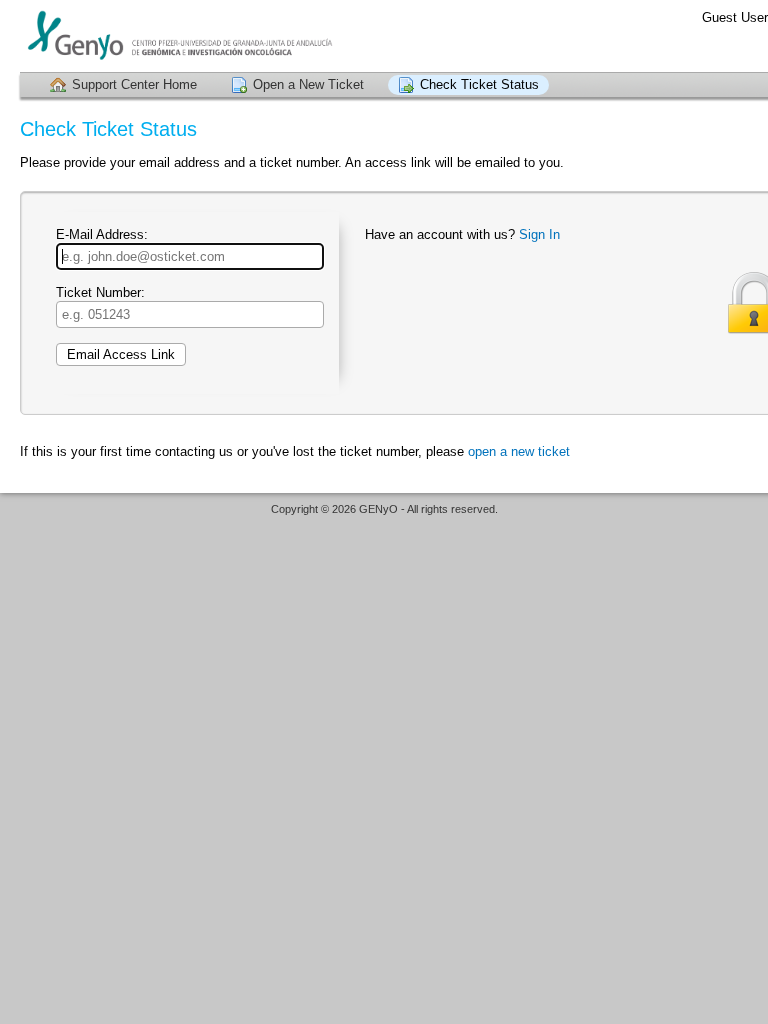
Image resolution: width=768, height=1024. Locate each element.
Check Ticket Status (479, 84)
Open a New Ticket (308, 84)
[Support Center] (178, 35)
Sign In (539, 234)
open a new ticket (519, 451)
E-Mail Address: (102, 234)
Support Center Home (134, 84)
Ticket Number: (100, 292)
